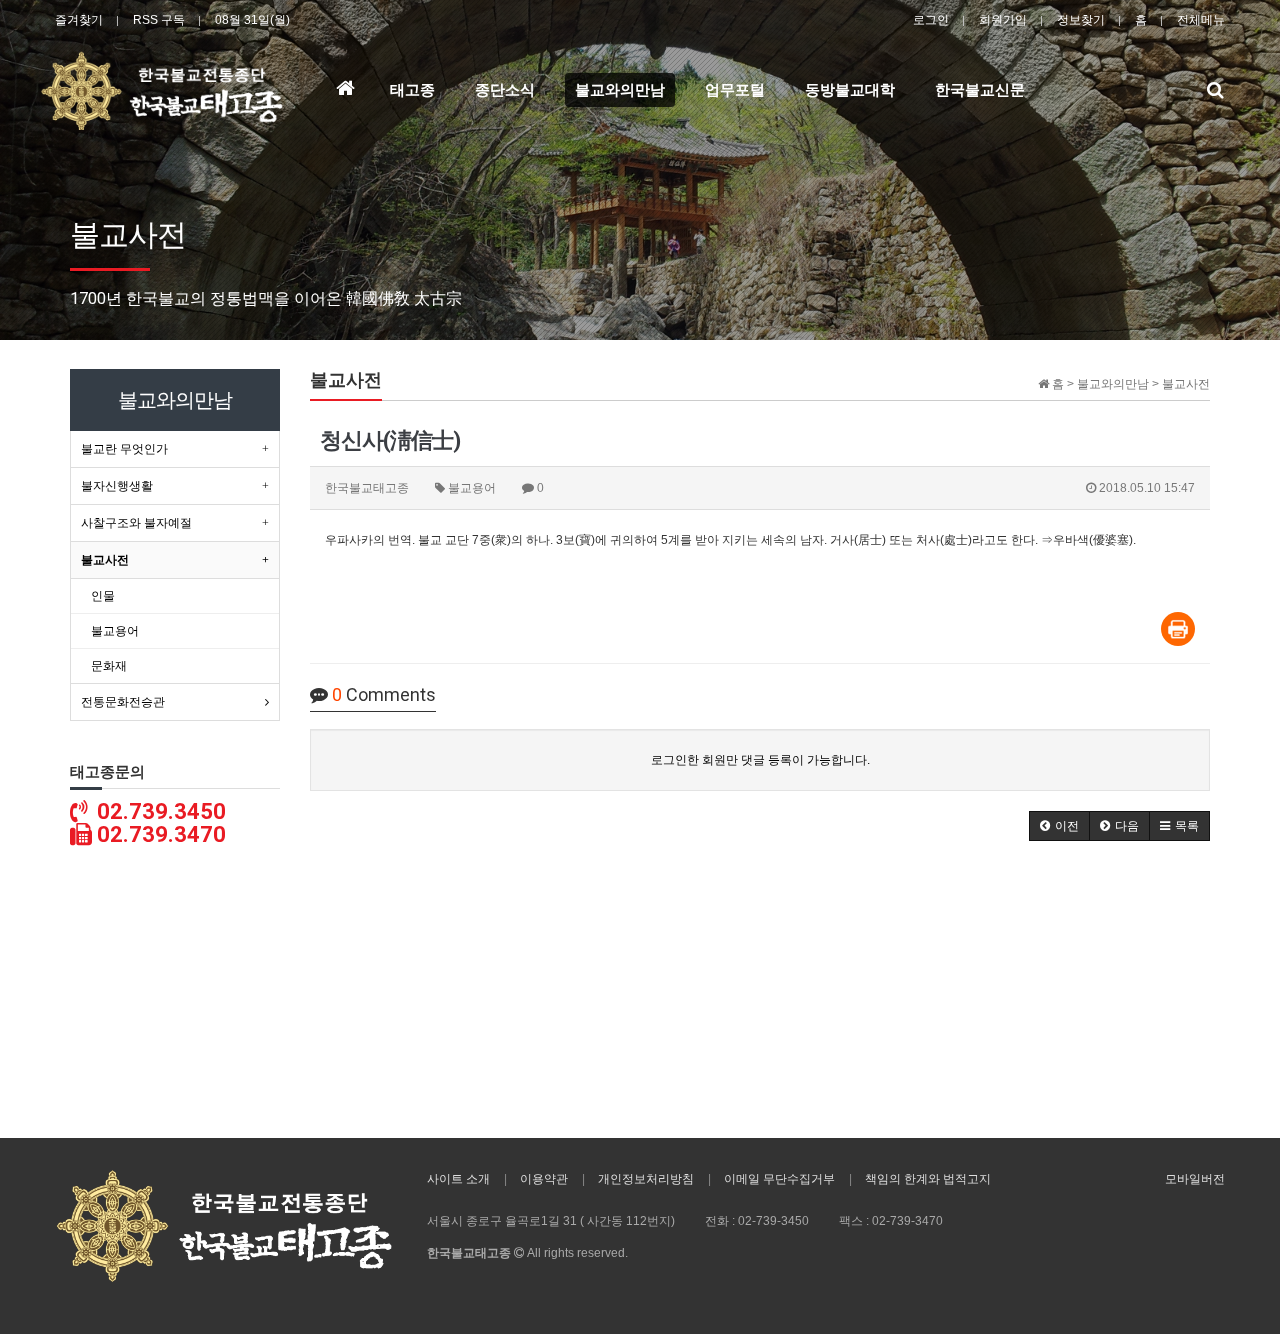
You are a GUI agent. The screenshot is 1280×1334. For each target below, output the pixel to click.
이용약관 (544, 1179)
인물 (103, 596)
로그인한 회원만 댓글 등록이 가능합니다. (760, 760)
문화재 (109, 666)
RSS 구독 (159, 20)
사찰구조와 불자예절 (136, 523)
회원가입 (1003, 20)
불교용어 (115, 631)
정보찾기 (1081, 20)
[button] (1059, 826)
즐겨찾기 (79, 20)
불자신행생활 (117, 486)
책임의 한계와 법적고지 (928, 1179)
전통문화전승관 (123, 702)
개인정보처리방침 (646, 1179)
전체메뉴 (1201, 20)
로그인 (931, 20)
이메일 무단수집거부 (779, 1179)
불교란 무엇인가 (124, 449)
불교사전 (105, 560)
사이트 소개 (458, 1179)
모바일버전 (1195, 1179)
